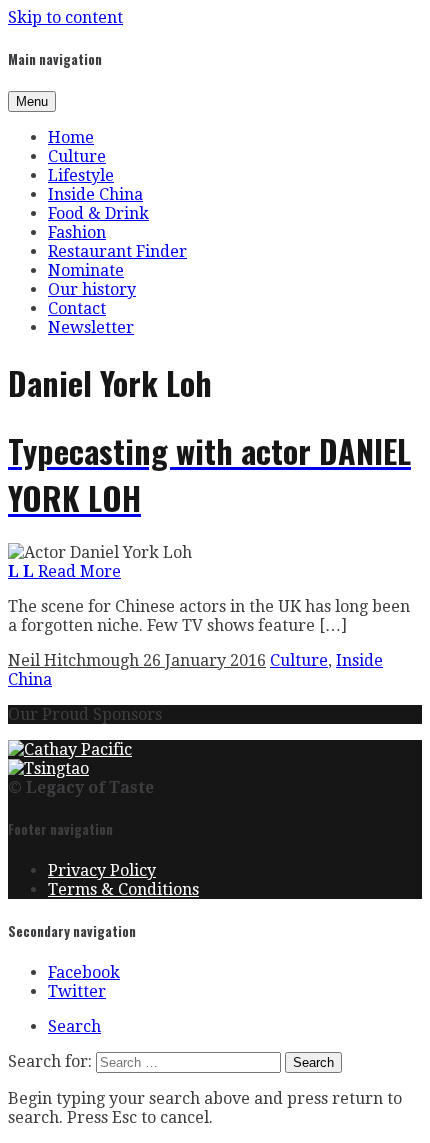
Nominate (86, 270)
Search (74, 1026)
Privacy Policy (102, 870)
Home (71, 137)
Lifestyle (81, 175)
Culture (77, 156)
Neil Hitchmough (75, 660)
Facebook (84, 972)
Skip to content (65, 17)
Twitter (77, 991)
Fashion (77, 232)
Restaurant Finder (117, 251)
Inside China (95, 194)
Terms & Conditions (123, 889)
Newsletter (91, 327)
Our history (92, 289)
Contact (77, 308)
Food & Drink (98, 213)
